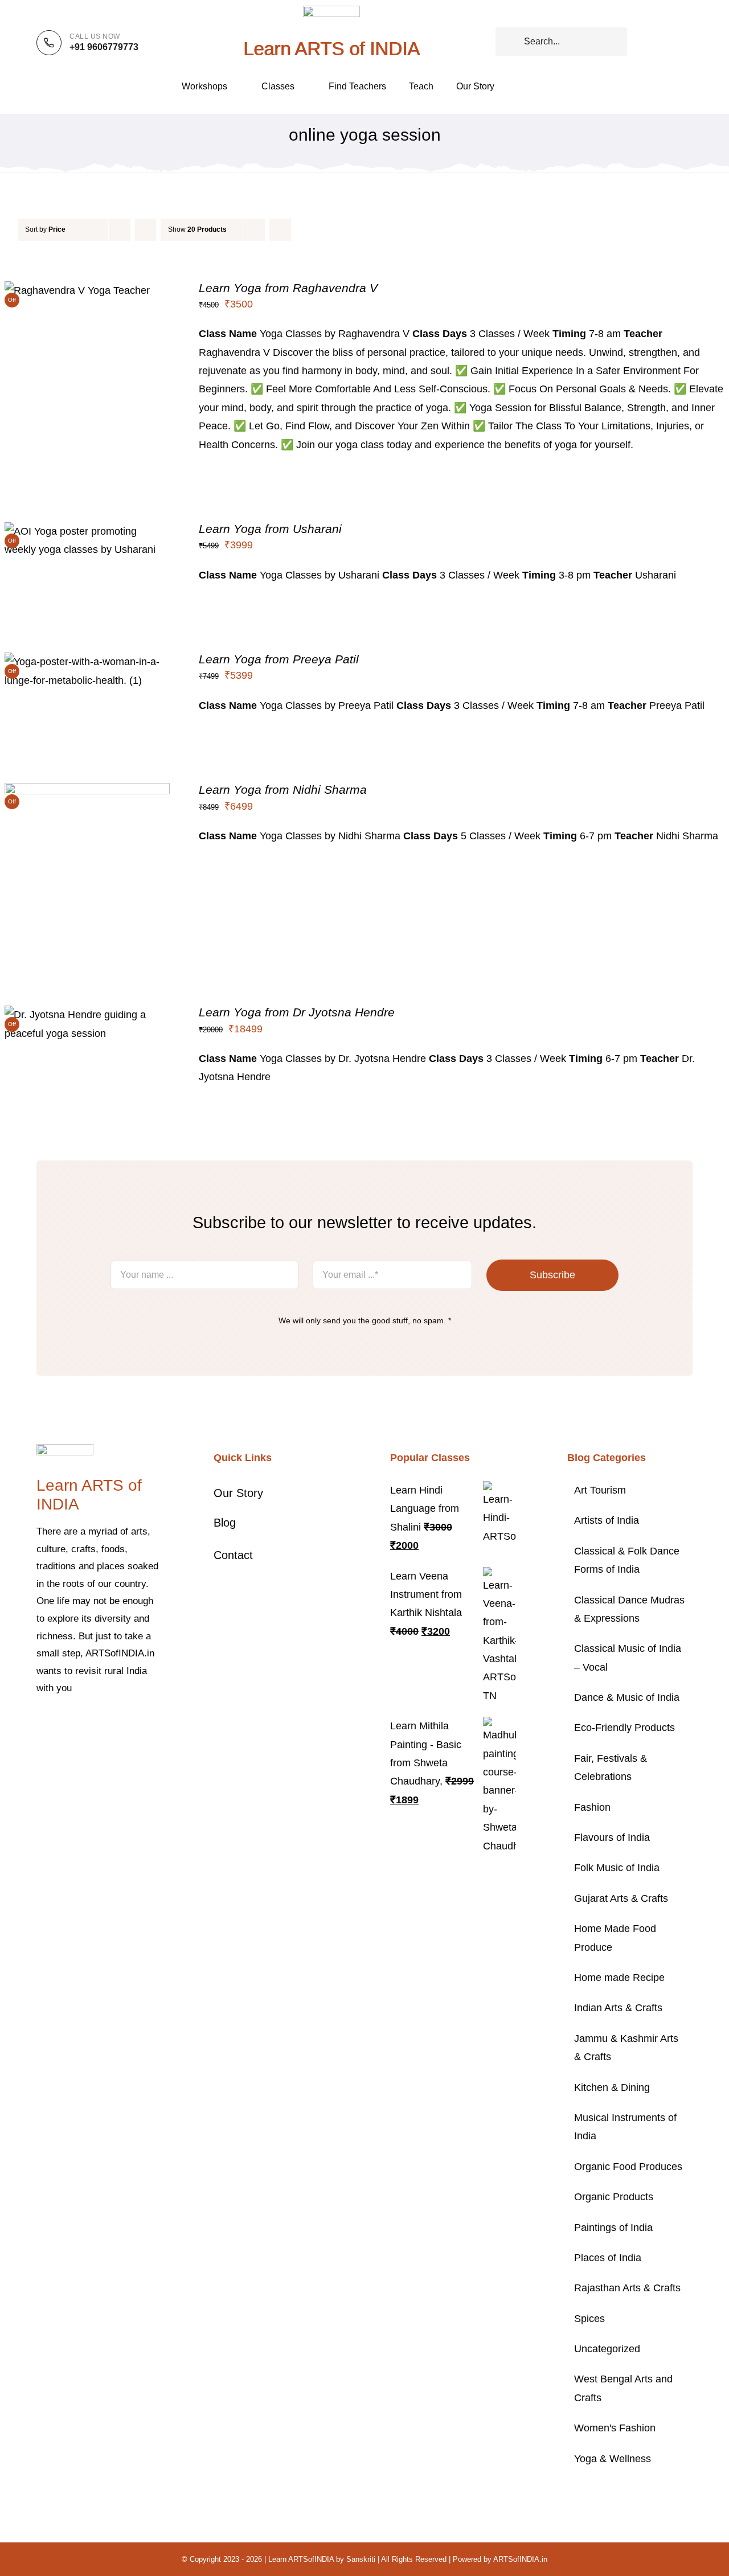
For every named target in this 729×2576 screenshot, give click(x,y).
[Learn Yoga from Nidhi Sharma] (87, 792)
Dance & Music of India (627, 1697)
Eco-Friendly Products (624, 1728)
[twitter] (58, 1723)
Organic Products (614, 2197)
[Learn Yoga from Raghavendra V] (77, 290)
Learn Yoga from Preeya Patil (279, 659)
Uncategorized (607, 2349)
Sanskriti (361, 2559)
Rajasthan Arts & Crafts (627, 2288)
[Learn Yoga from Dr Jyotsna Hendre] (87, 1015)
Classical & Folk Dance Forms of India (627, 1560)
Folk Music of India (617, 1868)
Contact (233, 1555)
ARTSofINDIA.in (520, 2559)
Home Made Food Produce (615, 1938)
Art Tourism (600, 1490)
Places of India (608, 2258)
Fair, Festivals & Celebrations (611, 1767)
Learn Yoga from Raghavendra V (288, 288)
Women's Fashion (615, 2428)
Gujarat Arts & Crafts (621, 1898)
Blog (225, 1523)
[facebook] (40, 1723)
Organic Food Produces (628, 2167)
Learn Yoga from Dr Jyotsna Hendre (297, 1012)
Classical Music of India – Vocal (628, 1658)
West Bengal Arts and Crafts (623, 2388)
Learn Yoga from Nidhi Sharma (283, 789)
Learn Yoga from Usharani (270, 529)
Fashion (592, 1807)
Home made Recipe (619, 1978)
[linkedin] (131, 1723)
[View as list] (303, 230)
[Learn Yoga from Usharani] (87, 531)
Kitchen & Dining (612, 2087)
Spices (589, 2319)
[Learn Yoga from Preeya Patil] (87, 662)
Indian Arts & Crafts (618, 2008)
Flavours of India (612, 1837)
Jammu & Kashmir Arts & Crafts (626, 2048)
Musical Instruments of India (625, 2127)
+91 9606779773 (104, 47)
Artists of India (607, 1520)
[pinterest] (95, 1723)
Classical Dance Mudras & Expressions (629, 1609)
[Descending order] (146, 230)
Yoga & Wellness (613, 2459)
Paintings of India (613, 2228)
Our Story (238, 1493)
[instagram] (76, 1723)
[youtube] (113, 1723)
